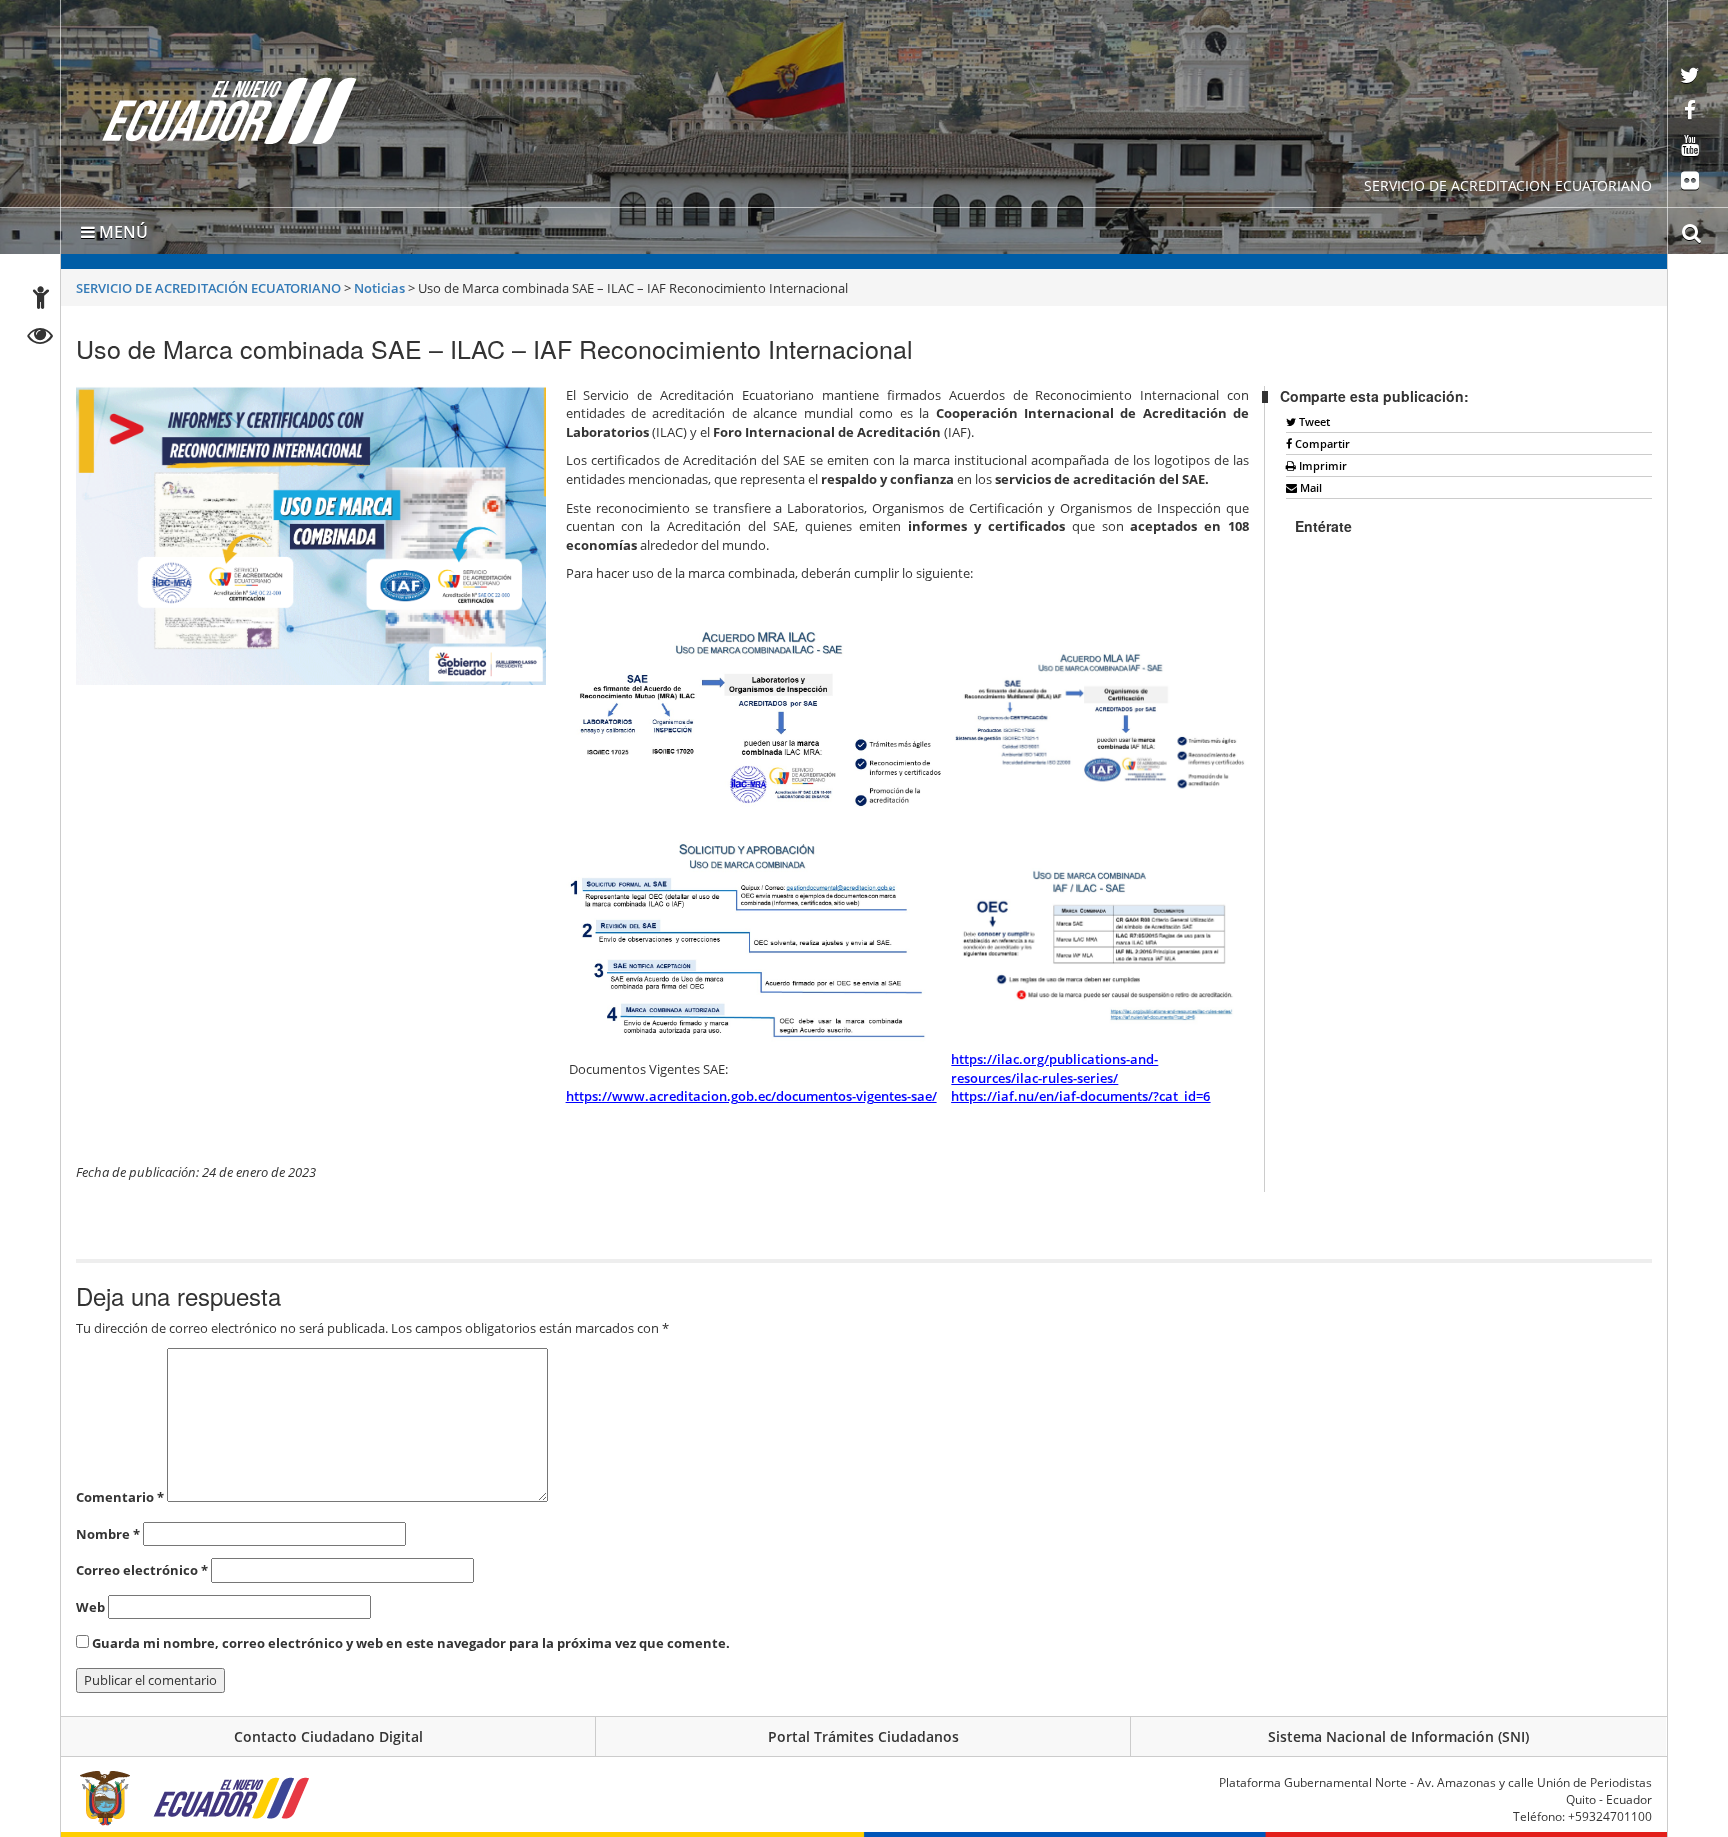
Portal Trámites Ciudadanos (863, 1736)
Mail (1309, 487)
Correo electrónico (142, 1570)
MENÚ (121, 232)
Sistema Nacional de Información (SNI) (1398, 1736)
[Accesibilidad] (41, 300)
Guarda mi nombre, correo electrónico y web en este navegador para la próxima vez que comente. (411, 1643)
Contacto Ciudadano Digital (328, 1736)
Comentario (120, 1497)
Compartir (1321, 443)
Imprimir (1321, 465)
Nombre (108, 1534)
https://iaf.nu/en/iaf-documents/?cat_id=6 (1080, 1096)
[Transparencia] (40, 338)
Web (90, 1607)
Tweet (1313, 421)
